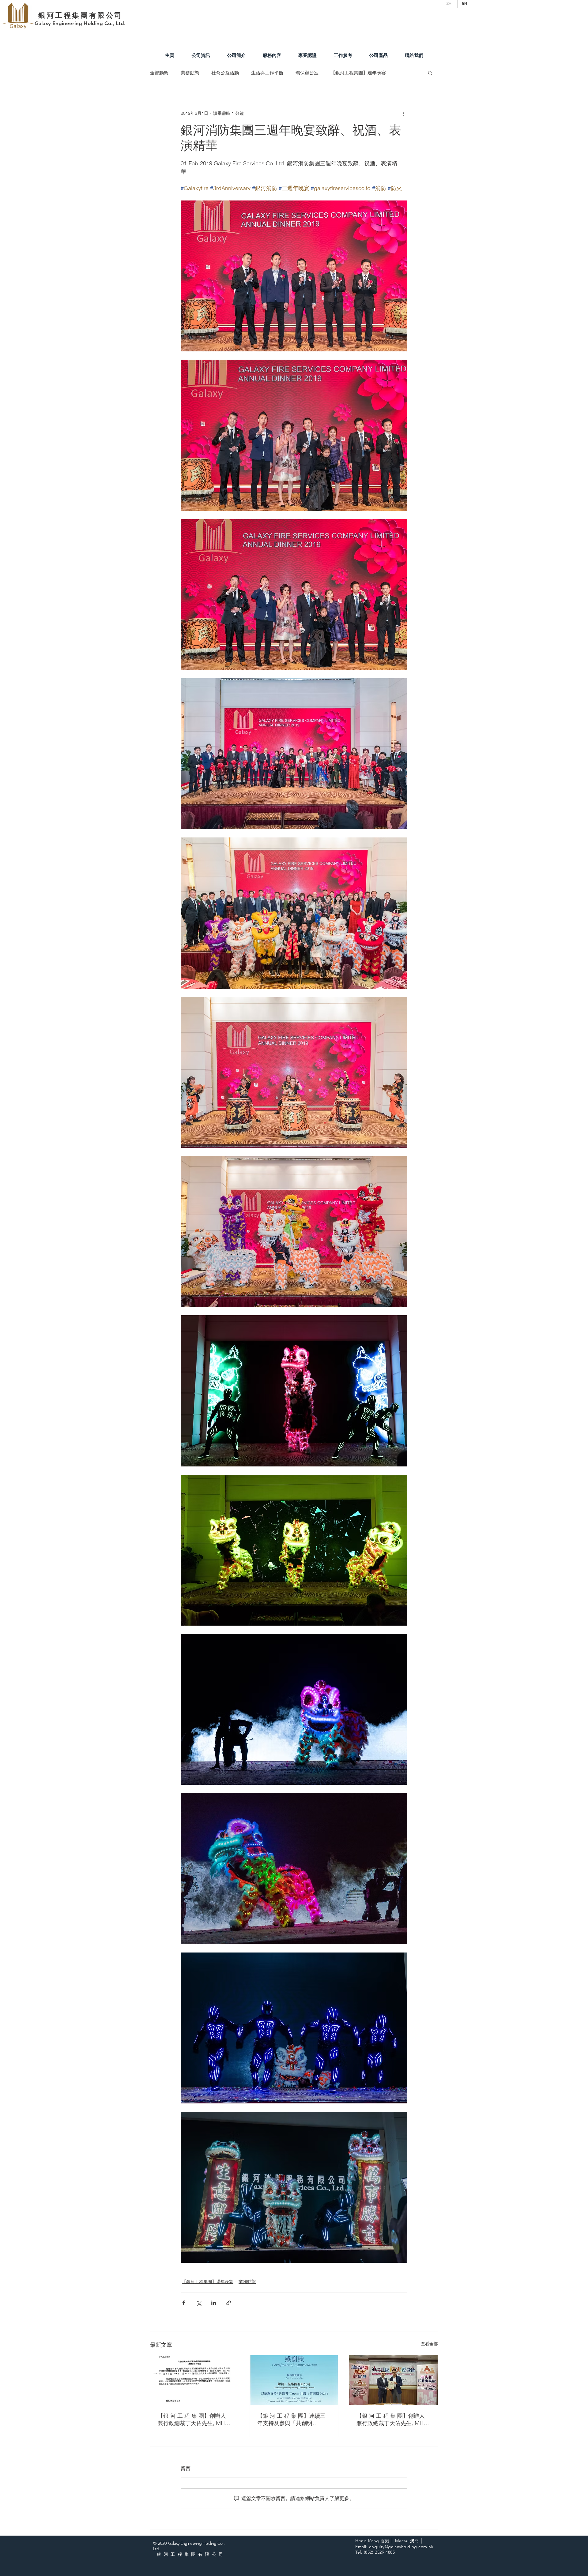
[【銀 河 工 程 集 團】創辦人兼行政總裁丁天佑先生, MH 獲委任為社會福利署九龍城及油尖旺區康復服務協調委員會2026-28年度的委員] (195, 2380)
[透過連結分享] (229, 2303)
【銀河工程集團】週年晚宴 (358, 73)
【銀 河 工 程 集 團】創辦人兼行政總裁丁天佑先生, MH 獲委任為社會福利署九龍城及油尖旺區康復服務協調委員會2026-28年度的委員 (194, 2420)
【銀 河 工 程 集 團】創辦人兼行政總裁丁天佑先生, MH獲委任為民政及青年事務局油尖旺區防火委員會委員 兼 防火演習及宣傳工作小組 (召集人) (393, 2420)
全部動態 (159, 73)
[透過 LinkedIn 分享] (214, 2303)
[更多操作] (404, 113)
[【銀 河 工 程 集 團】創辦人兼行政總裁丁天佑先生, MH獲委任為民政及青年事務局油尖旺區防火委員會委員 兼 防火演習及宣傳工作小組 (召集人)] (393, 2380)
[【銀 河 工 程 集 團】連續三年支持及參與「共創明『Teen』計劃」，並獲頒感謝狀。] (294, 2380)
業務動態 (190, 73)
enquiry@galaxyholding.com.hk (401, 2547)
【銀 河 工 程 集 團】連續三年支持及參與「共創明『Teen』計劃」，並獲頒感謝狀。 (293, 2420)
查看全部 (429, 2344)
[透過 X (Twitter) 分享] (199, 2303)
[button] (430, 73)
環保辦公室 (307, 73)
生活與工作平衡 (267, 73)
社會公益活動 (225, 73)
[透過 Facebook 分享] (184, 2303)
